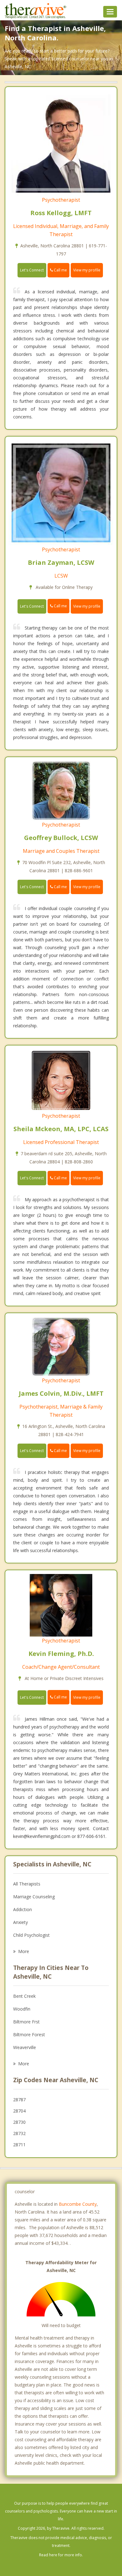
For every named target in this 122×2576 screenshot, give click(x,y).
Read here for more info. (61, 2555)
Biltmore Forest (29, 2034)
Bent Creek (24, 1996)
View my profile (87, 270)
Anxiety (20, 1922)
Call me (60, 270)
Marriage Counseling (34, 1897)
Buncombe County (78, 2204)
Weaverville (25, 2047)
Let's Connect (32, 270)
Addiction (23, 1909)
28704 (19, 2111)
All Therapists (27, 1884)
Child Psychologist (31, 1935)
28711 (19, 2145)
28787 (19, 2100)
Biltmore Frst (26, 2022)
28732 (19, 2133)
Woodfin (22, 2009)
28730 (19, 2122)
